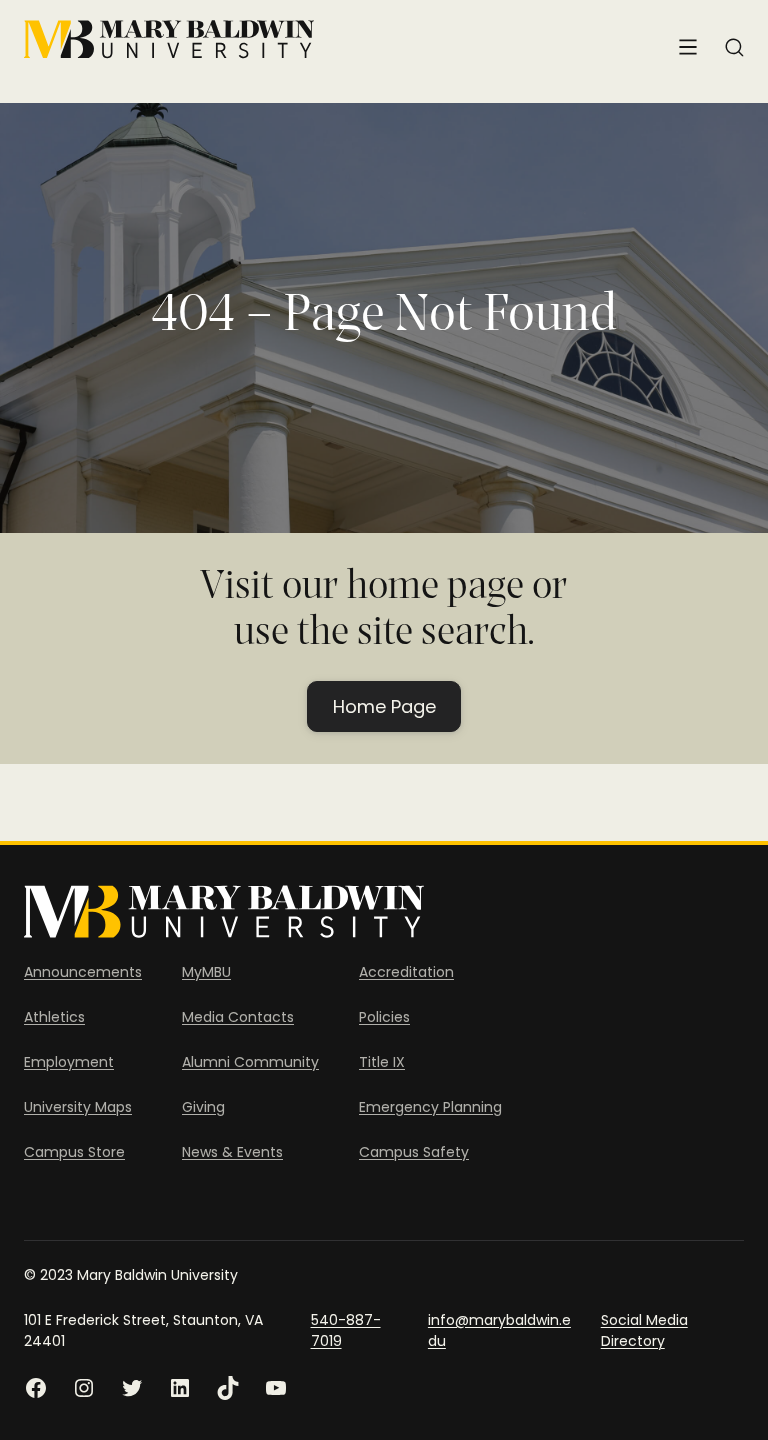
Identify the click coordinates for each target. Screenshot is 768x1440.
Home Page (384, 706)
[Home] (169, 39)
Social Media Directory (644, 1330)
